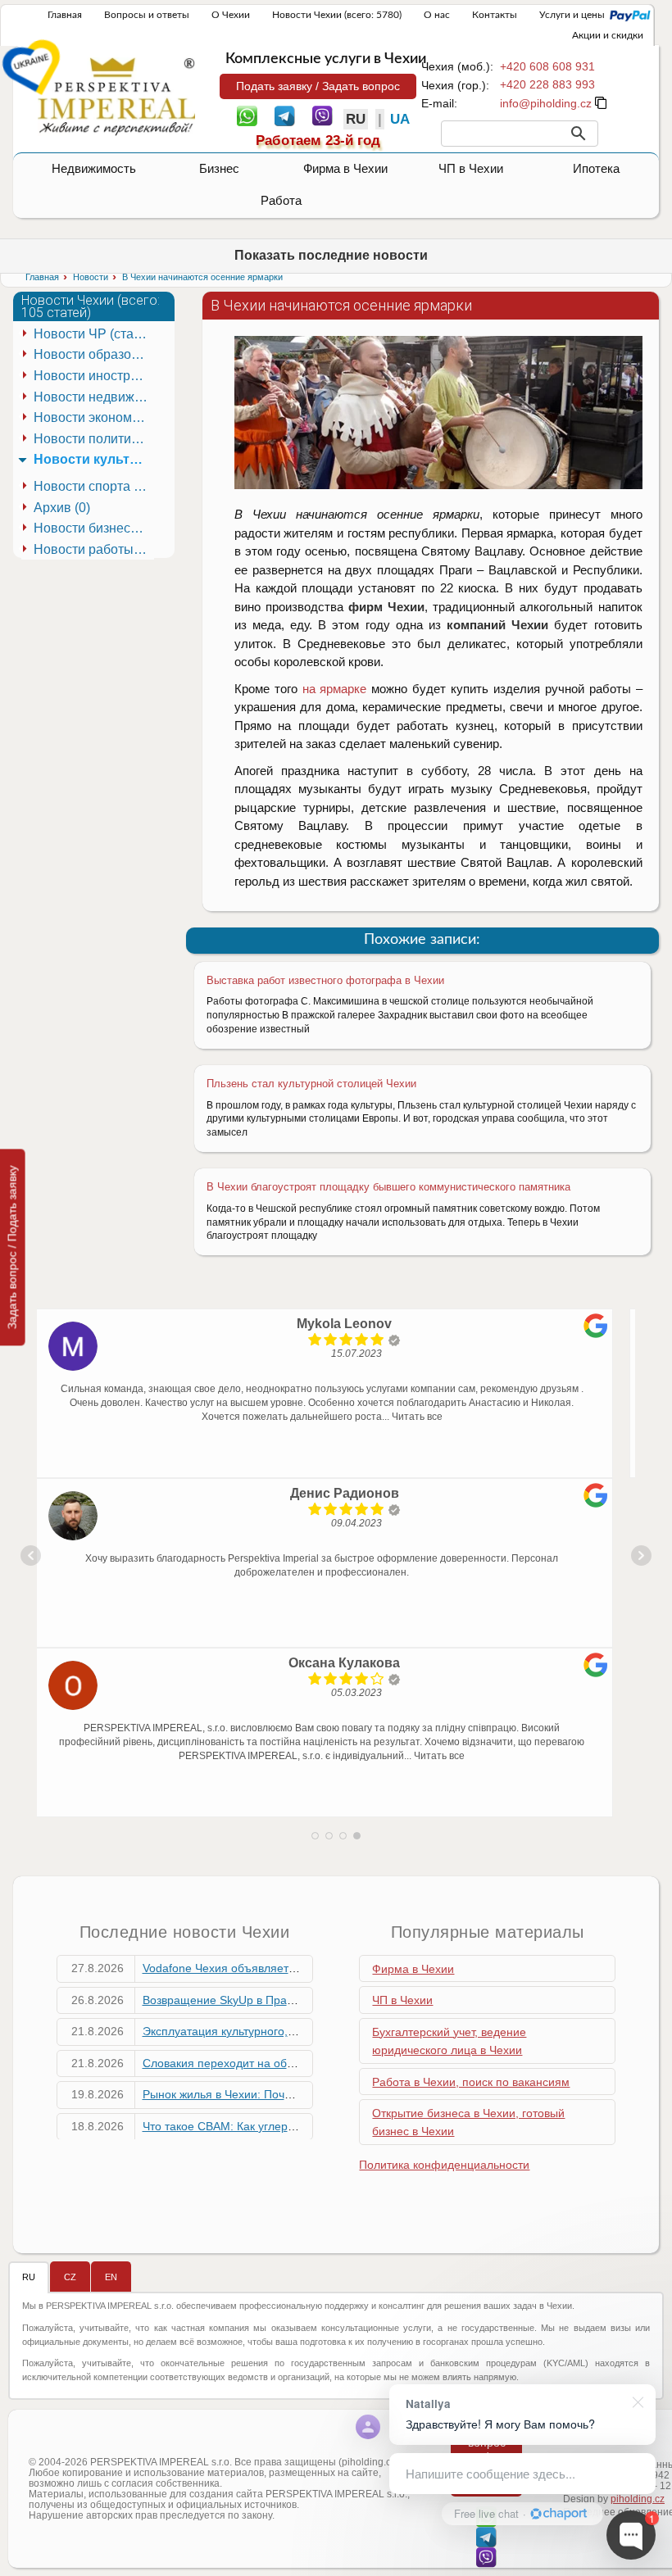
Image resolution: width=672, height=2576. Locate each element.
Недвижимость (94, 168)
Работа (281, 200)
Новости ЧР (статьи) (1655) (94, 334)
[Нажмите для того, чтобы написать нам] (546, 103)
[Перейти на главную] (116, 96)
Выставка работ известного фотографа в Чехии (325, 980)
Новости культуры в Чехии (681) (94, 459)
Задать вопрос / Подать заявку (12, 1247)
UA (400, 119)
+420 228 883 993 (547, 84)
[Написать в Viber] (322, 115)
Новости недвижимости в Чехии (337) (94, 397)
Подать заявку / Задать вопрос (318, 86)
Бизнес (219, 168)
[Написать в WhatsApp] (247, 115)
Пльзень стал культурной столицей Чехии (311, 1084)
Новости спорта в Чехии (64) (94, 486)
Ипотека (596, 168)
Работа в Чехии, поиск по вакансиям (471, 2082)
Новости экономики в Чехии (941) (94, 417)
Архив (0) (62, 508)
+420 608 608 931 (547, 66)
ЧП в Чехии (471, 168)
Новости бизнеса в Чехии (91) (94, 528)
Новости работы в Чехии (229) (94, 549)
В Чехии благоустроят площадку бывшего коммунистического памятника (388, 1187)
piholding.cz (638, 2499)
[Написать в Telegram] (285, 115)
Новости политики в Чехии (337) (94, 439)
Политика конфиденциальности (444, 2165)
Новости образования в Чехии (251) (94, 354)
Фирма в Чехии (345, 168)
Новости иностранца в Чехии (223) (94, 376)
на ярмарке (335, 689)
